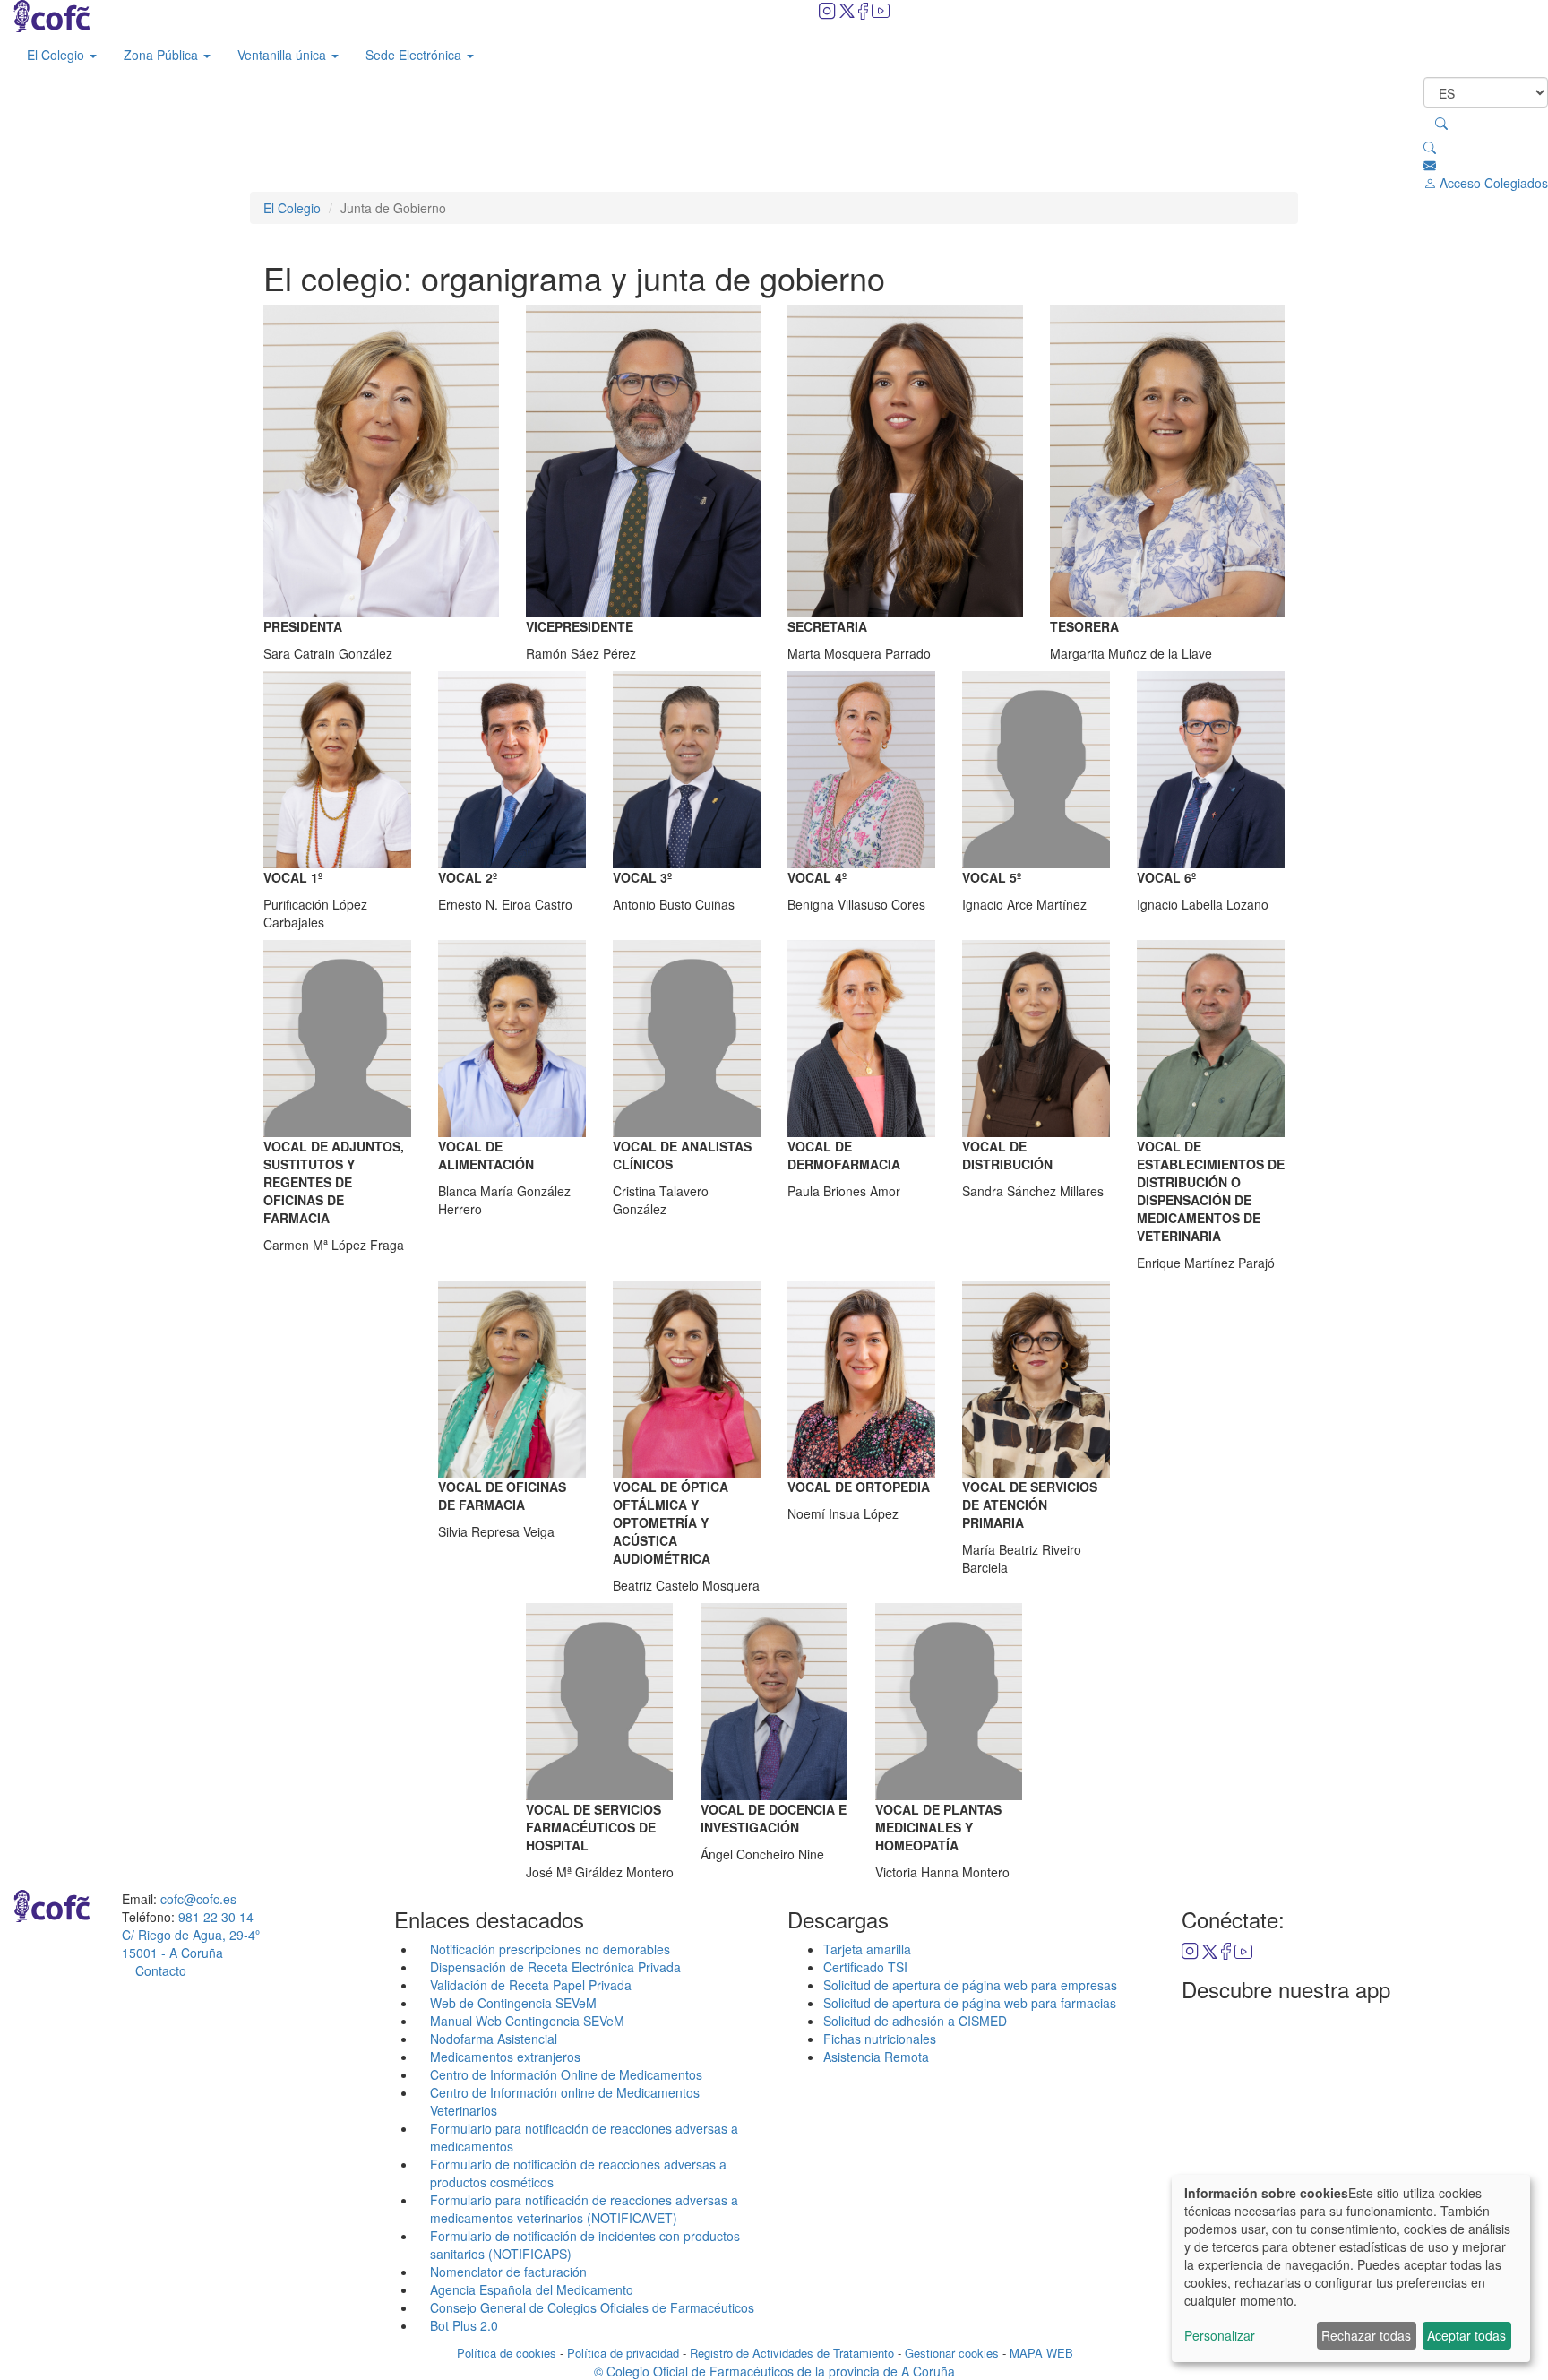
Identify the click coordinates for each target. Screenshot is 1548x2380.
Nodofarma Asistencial (494, 2039)
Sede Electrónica (415, 55)
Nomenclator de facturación (508, 2272)
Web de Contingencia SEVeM (513, 2003)
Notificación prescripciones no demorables (550, 1949)
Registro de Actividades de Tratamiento (792, 2353)
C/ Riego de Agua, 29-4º (191, 1944)
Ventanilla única (284, 55)
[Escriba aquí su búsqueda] (1441, 123)
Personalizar (1220, 2335)
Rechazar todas (1366, 2335)
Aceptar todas (1466, 2335)
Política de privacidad (623, 2353)
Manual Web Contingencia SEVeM (527, 2021)
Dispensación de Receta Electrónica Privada (555, 1967)
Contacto (161, 1970)
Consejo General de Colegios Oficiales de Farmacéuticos (592, 2307)
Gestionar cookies (952, 2353)
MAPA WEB (1041, 2353)
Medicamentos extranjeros (505, 2057)
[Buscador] (1430, 147)
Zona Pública (163, 55)
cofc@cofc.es (198, 1899)
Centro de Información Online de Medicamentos (566, 2074)
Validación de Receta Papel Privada (531, 1985)
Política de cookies (507, 2353)
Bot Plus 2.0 (464, 2325)
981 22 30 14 (216, 1917)
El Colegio (57, 55)
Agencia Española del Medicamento (532, 2289)
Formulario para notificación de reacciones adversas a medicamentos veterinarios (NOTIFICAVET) (584, 2209)
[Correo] (1430, 165)
